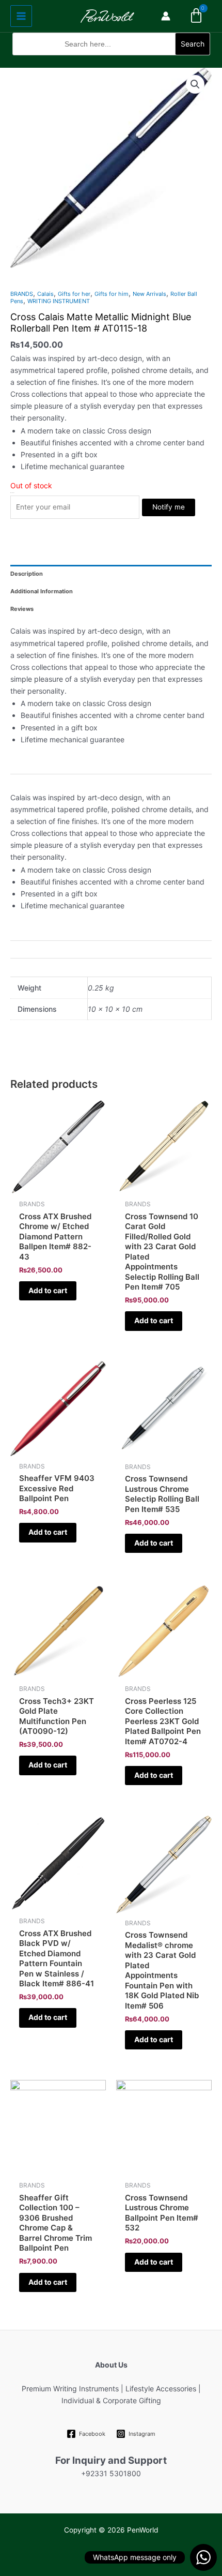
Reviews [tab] (22, 609)
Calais (45, 294)
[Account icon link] (166, 16)
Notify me (169, 507)
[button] (111, 62)
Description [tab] (27, 574)
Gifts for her (74, 294)
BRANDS (22, 294)
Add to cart (48, 1290)
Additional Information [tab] (42, 591)
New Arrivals (149, 294)
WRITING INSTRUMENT (59, 301)
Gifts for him (112, 294)
